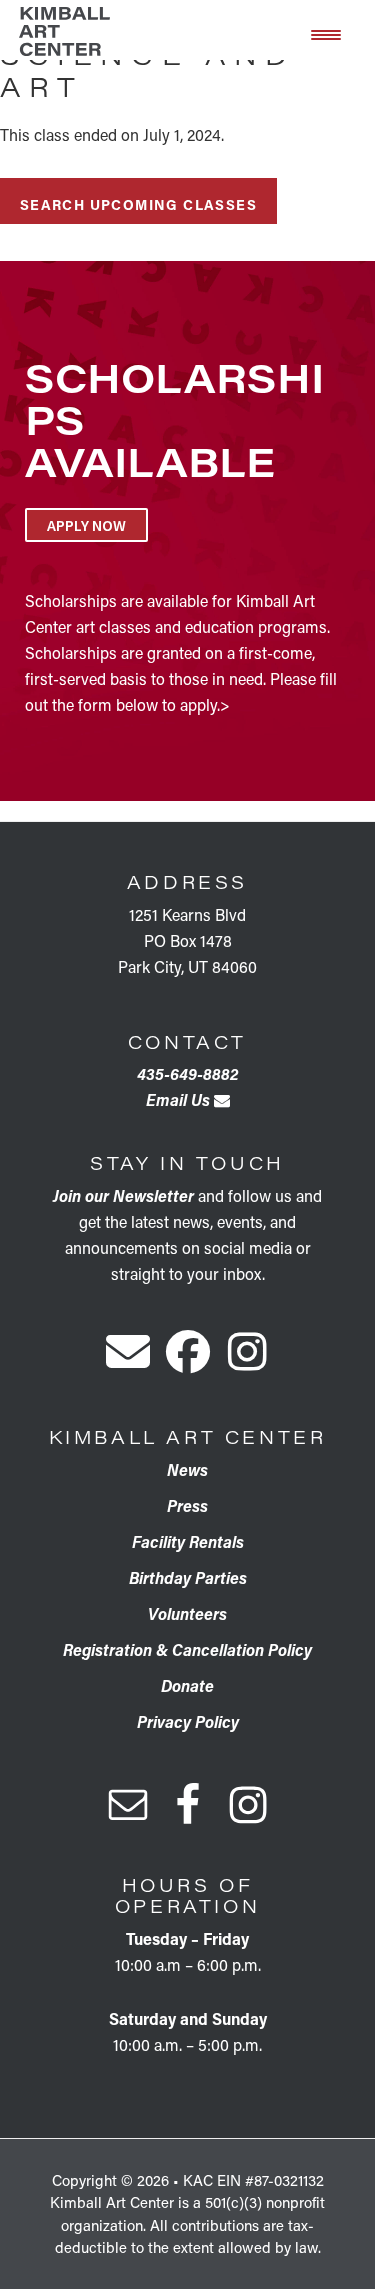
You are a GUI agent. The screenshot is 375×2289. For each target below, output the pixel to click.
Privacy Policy (188, 1721)
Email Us (180, 1099)
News (187, 1469)
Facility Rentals (188, 1541)
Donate (187, 1685)
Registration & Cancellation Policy (187, 1649)
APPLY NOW (86, 525)
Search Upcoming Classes (138, 204)
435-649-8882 (187, 1073)
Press (187, 1505)
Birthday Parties (188, 1577)
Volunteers (187, 1613)
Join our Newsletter (123, 1195)
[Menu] (326, 33)
